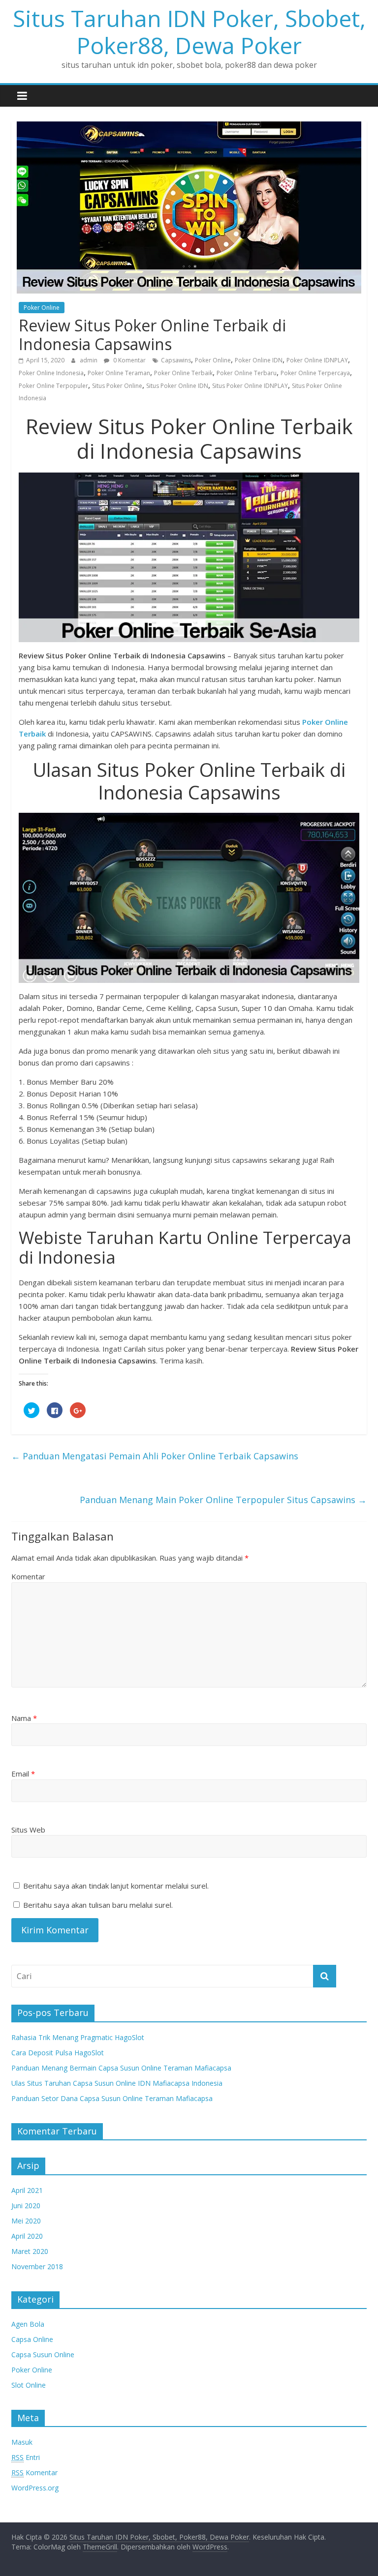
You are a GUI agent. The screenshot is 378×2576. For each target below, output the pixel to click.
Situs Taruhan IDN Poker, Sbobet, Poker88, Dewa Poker (189, 32)
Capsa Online (32, 2339)
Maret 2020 (30, 2251)
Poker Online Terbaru (247, 373)
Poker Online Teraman (119, 373)
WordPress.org (35, 2488)
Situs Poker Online (117, 386)
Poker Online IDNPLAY (317, 360)
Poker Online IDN (259, 360)
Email (23, 1774)
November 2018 (37, 2266)
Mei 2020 (26, 2221)
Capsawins (176, 360)
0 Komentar (129, 360)
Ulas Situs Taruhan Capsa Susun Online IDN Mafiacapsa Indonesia (117, 2083)
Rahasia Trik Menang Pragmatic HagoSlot (78, 2037)
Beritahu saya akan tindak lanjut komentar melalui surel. (116, 1886)
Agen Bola (28, 2324)
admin (89, 360)
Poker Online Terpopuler (53, 386)
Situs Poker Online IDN (177, 386)
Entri (26, 2457)
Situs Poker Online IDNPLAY (250, 386)
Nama (24, 1718)
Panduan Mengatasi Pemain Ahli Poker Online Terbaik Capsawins (155, 1456)
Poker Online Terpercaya (315, 373)
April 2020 (27, 2236)
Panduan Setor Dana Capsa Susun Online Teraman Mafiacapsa (112, 2098)
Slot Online (29, 2385)
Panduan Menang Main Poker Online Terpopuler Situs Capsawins (223, 1500)
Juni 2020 (26, 2206)
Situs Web (28, 1830)
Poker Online (42, 308)
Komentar (28, 1576)
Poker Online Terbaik (183, 373)
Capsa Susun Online (43, 2354)
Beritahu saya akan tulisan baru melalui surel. (98, 1905)
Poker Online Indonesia (51, 373)
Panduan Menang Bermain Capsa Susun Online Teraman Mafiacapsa (121, 2068)
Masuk (22, 2442)
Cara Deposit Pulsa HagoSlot (58, 2053)
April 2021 (27, 2190)
